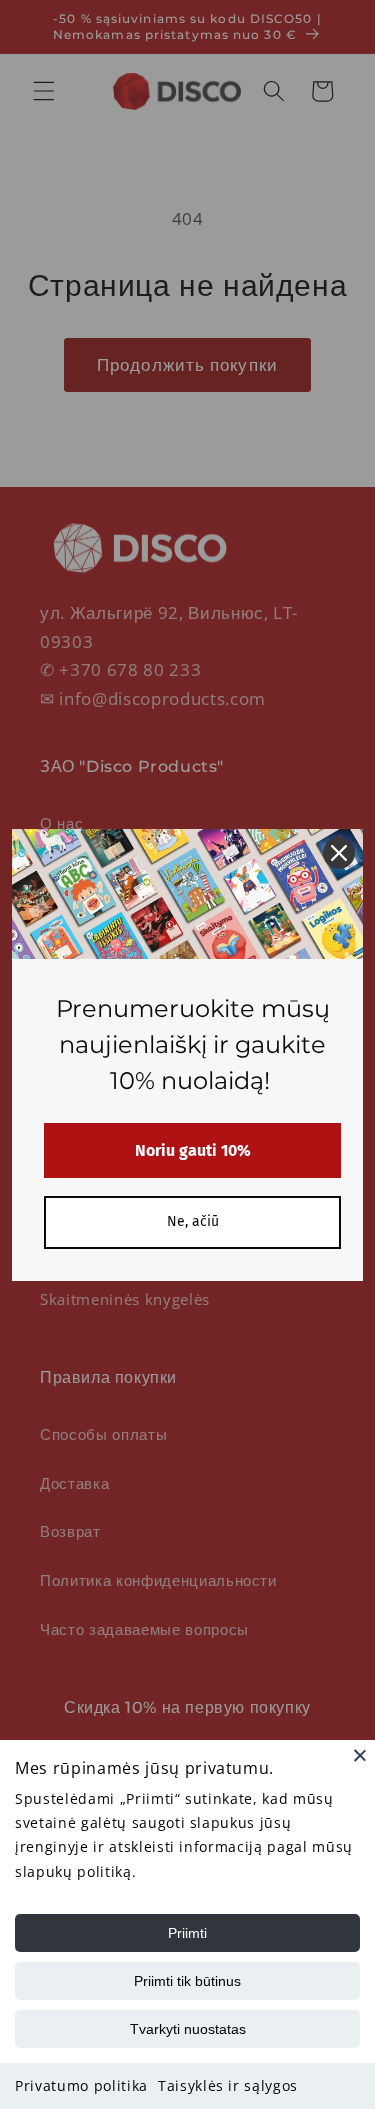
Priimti (187, 1933)
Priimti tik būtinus (187, 1981)
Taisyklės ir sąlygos (228, 2085)
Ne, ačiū (193, 1221)
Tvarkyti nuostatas (188, 2029)
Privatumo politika (81, 2085)
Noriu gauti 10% (193, 1150)
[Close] (360, 1755)
